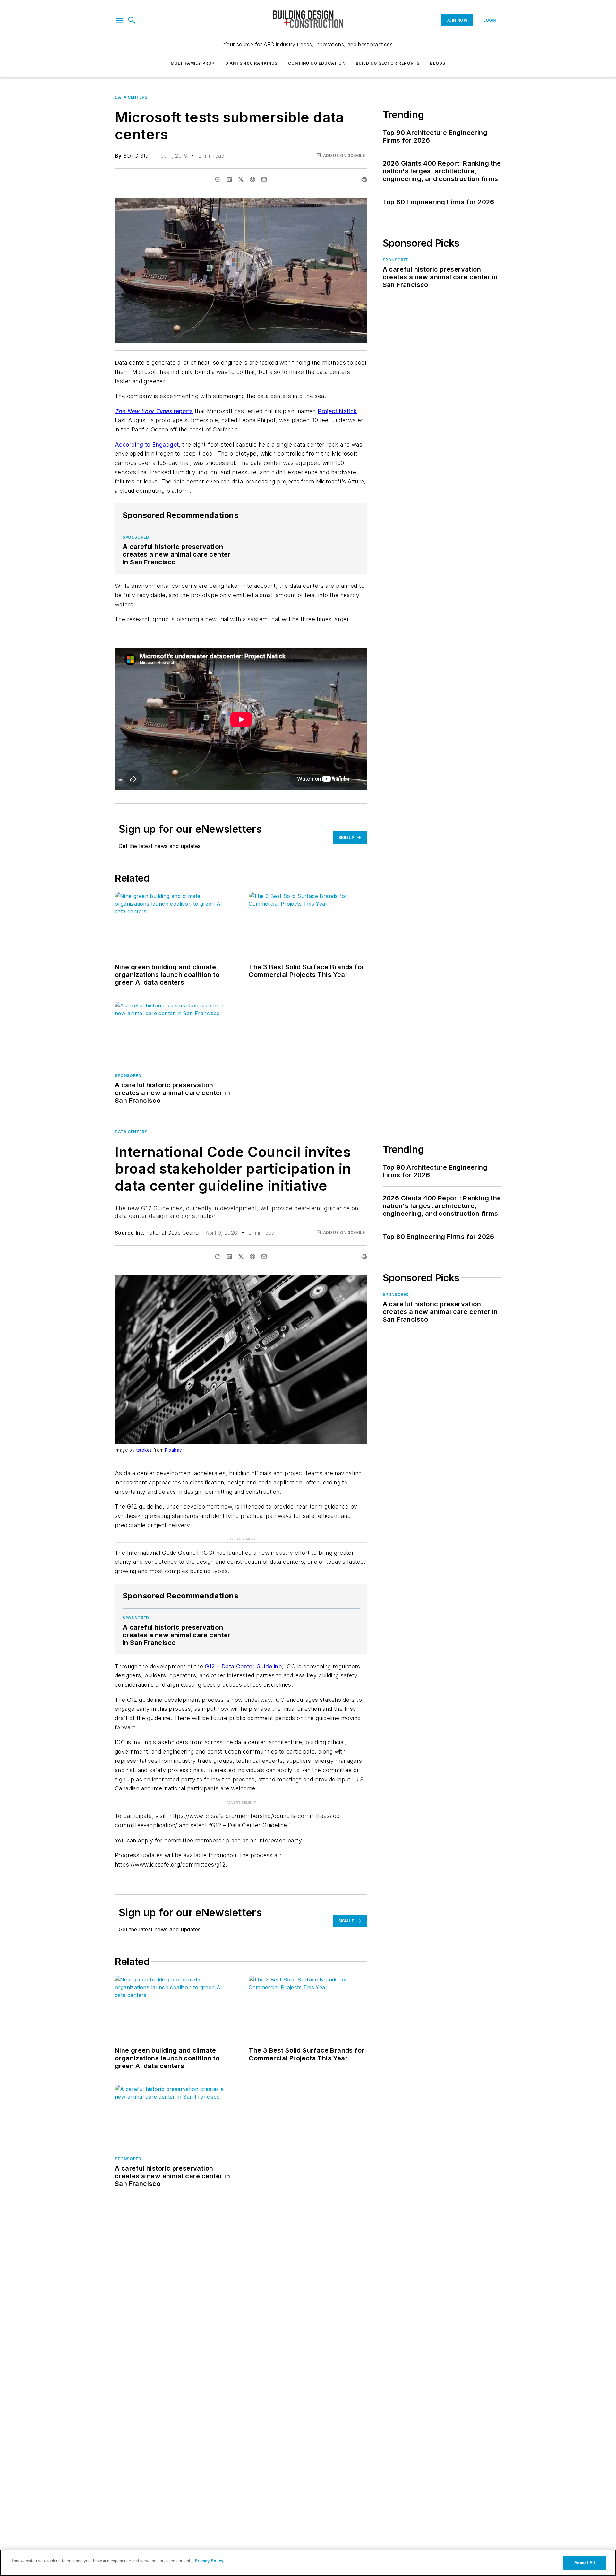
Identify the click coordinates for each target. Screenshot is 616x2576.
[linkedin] (229, 179)
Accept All (585, 2563)
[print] (364, 179)
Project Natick (337, 411)
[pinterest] (252, 179)
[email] (264, 179)
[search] (132, 20)
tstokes (144, 1450)
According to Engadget (147, 444)
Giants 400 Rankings (252, 63)
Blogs (438, 63)
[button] (120, 20)
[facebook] (218, 179)
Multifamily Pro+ (193, 63)
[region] (308, 2563)
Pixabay (174, 1450)
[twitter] (241, 179)
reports (154, 411)
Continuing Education (317, 63)
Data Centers (131, 97)
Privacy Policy (209, 2561)
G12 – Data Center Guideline (243, 1666)
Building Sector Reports (388, 63)
